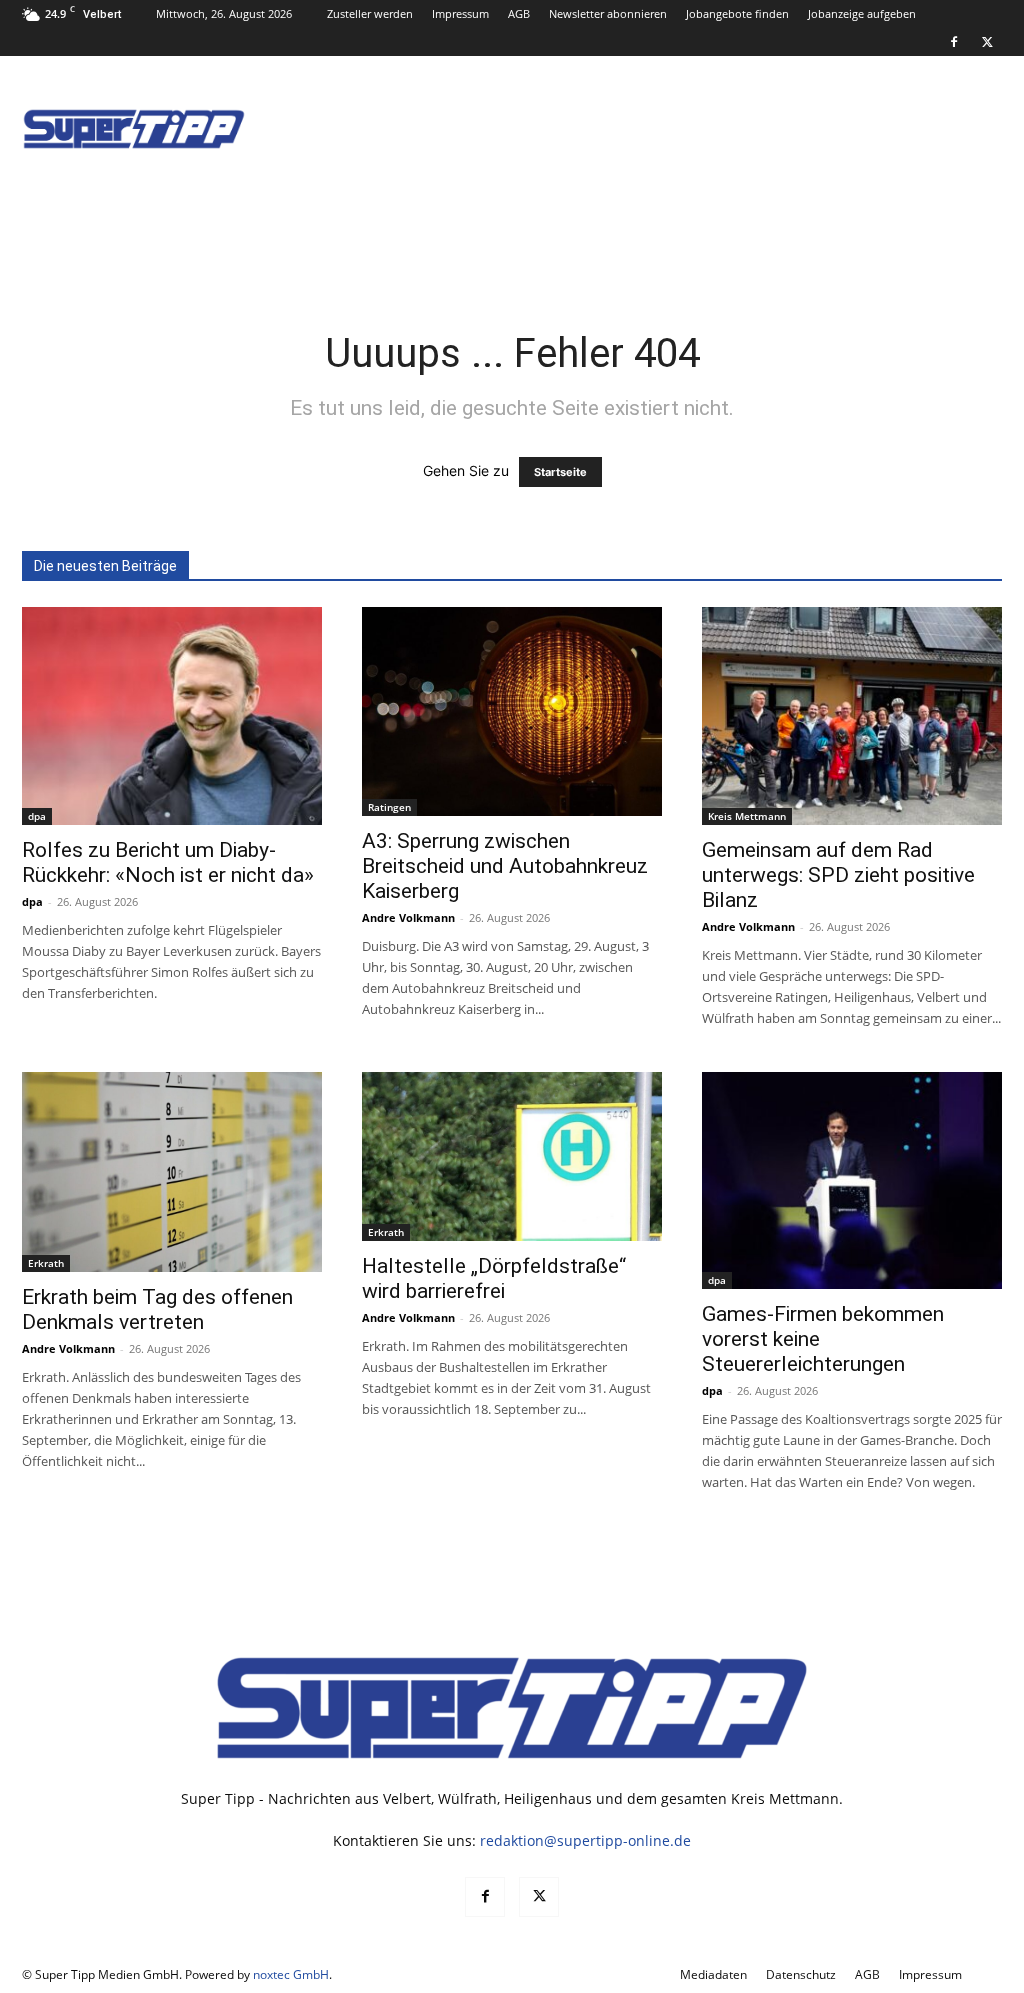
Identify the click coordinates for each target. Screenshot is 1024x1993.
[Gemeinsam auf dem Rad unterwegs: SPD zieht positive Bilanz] (852, 716)
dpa (37, 816)
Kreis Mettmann (747, 816)
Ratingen (389, 807)
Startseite (560, 472)
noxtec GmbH (291, 1974)
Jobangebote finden (737, 13)
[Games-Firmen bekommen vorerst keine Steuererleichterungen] (852, 1181)
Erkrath (46, 1263)
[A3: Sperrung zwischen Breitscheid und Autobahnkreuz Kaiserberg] (512, 711)
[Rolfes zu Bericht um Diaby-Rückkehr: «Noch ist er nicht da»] (172, 716)
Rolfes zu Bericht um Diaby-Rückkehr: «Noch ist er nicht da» (168, 862)
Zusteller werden (370, 13)
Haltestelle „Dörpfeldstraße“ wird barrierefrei (494, 1278)
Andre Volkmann (408, 917)
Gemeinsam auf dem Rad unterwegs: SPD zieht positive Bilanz (838, 875)
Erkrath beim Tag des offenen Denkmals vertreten (157, 1309)
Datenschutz (801, 1974)
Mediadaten (713, 1974)
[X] (987, 42)
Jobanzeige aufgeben (862, 13)
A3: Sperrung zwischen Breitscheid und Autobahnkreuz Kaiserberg (505, 866)
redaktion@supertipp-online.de (585, 1840)
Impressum (460, 13)
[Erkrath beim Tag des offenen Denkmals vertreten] (172, 1172)
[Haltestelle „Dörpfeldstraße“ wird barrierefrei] (512, 1156)
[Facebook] (954, 42)
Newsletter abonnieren (608, 13)
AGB (519, 13)
